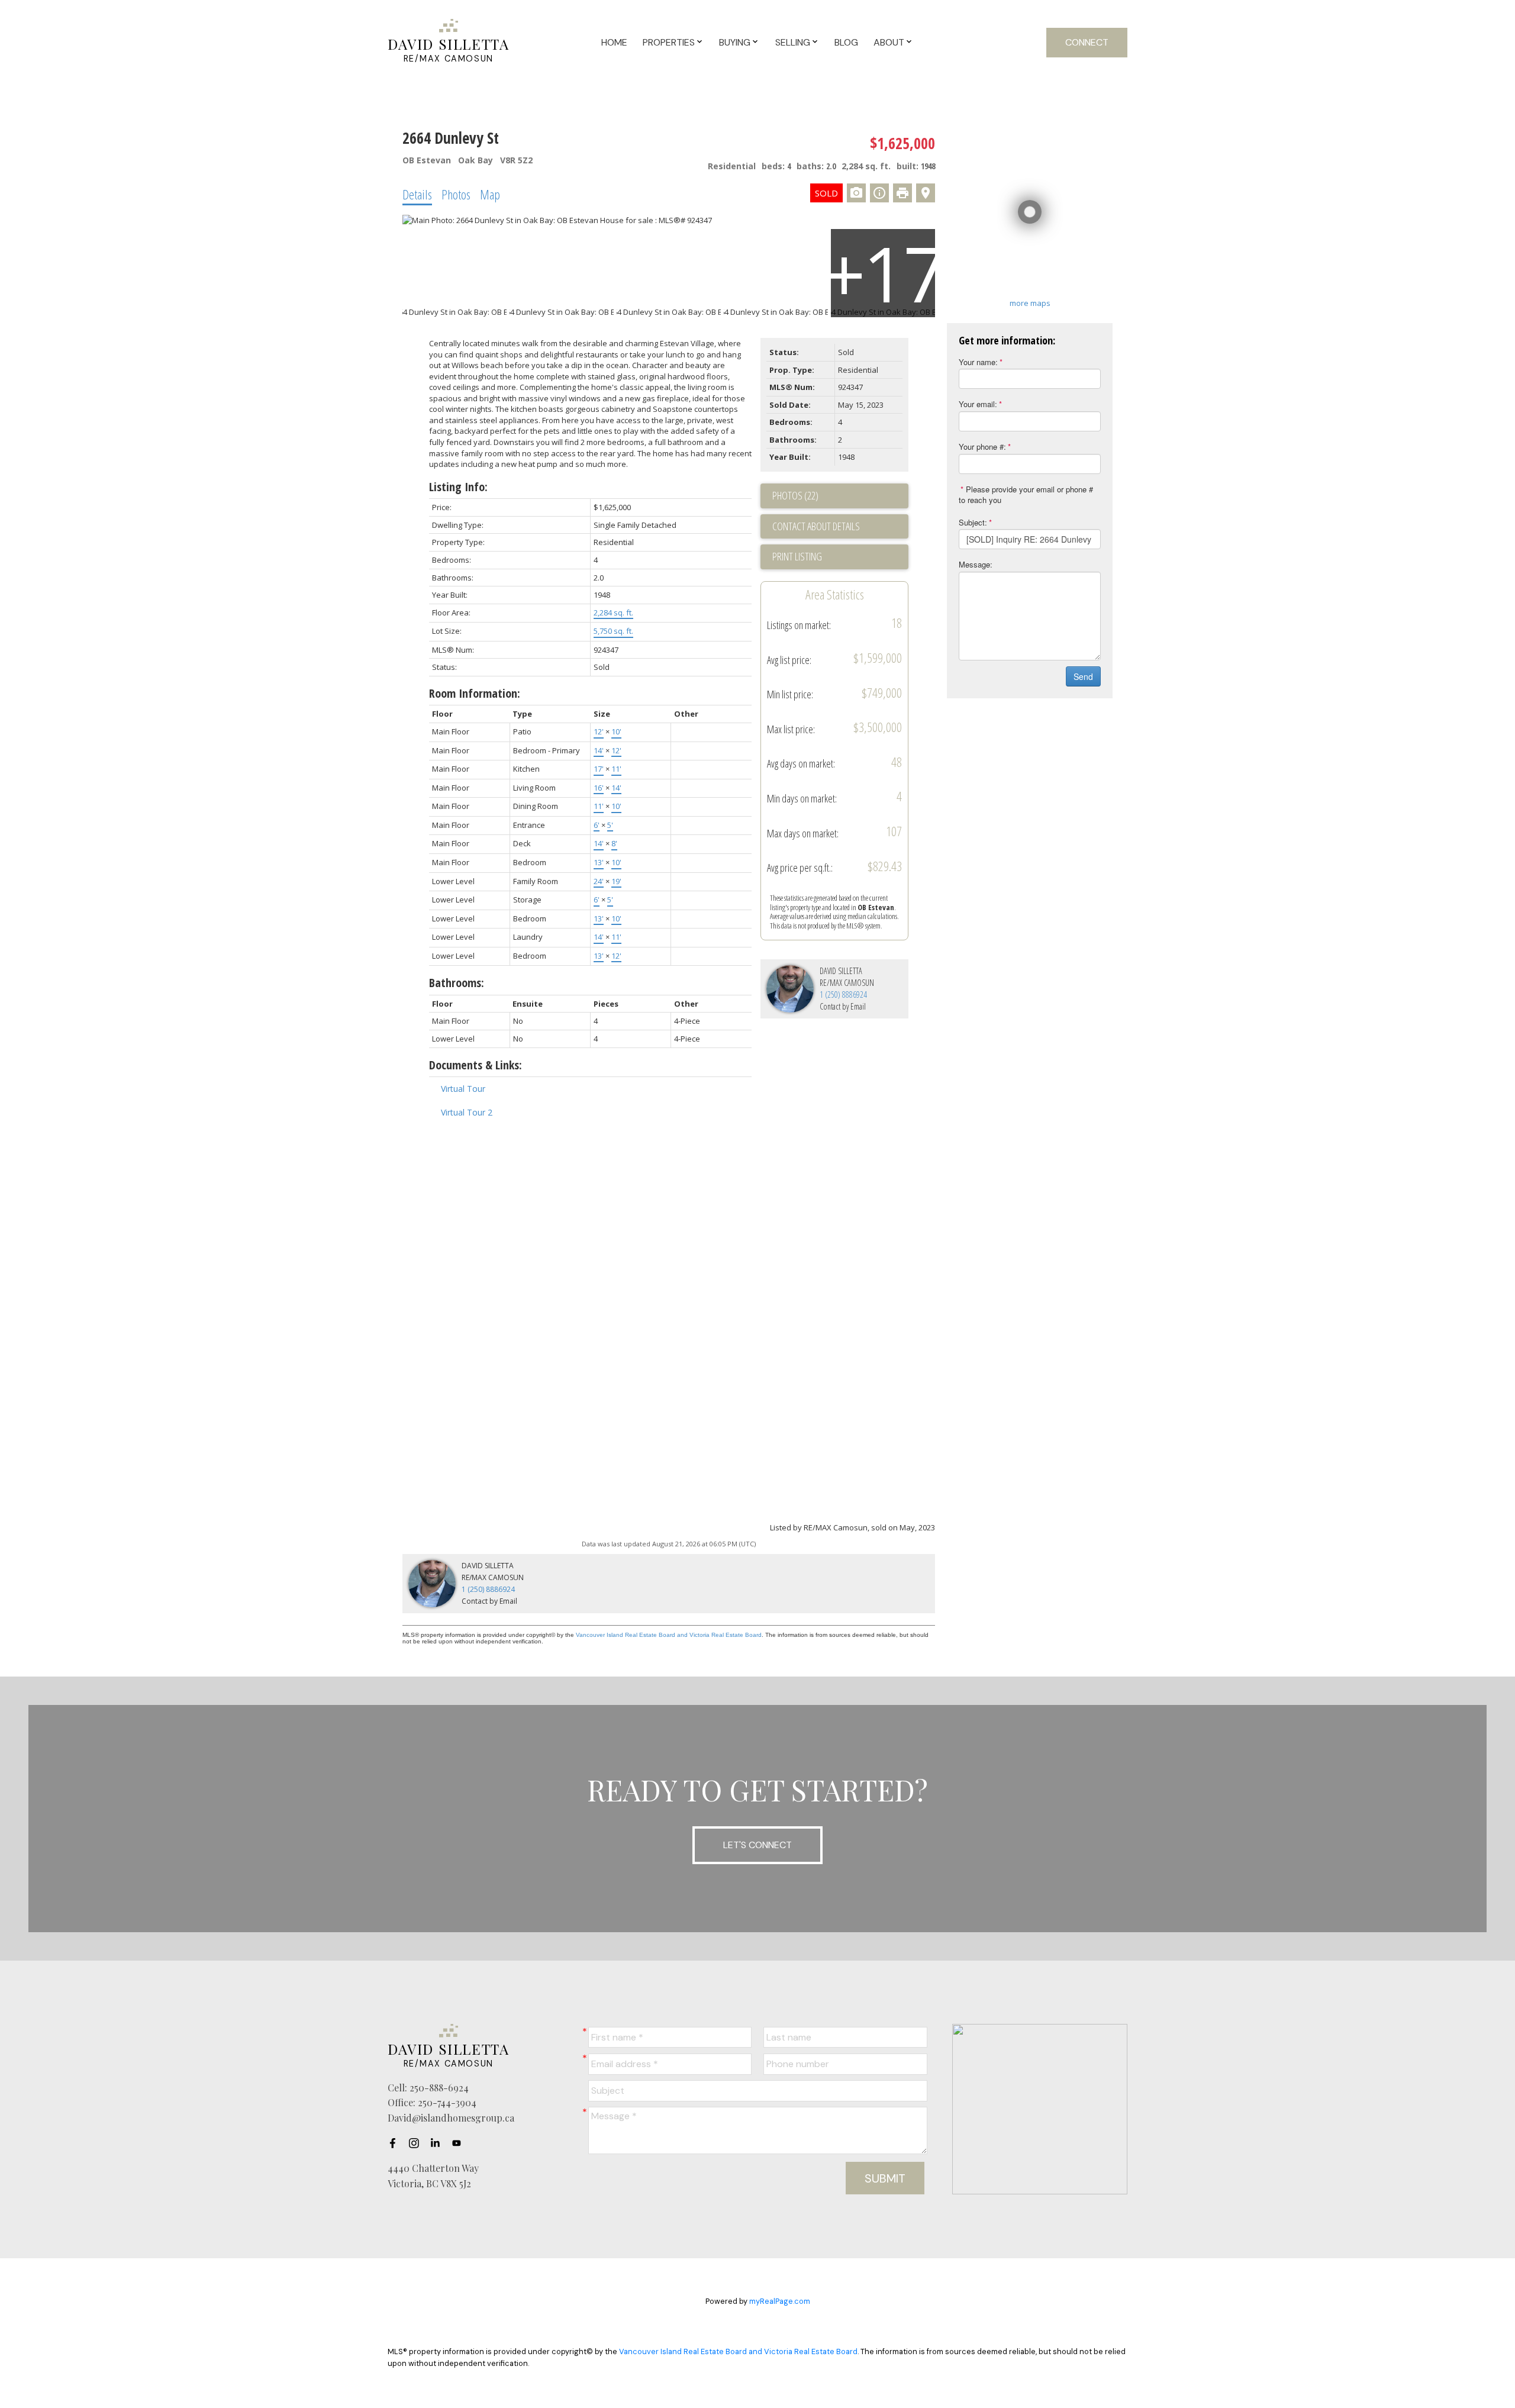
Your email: (978, 404)
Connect (1087, 42)
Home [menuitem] (614, 42)
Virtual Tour (463, 1089)
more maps (1030, 303)
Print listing (797, 556)
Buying (735, 42)
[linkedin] (439, 2143)
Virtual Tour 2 (467, 1112)
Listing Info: (458, 487)
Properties (669, 42)
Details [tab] (417, 194)
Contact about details (816, 526)
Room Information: (475, 693)
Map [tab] (490, 194)
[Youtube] (460, 2143)
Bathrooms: (457, 983)
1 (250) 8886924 (843, 995)
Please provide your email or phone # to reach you (1026, 495)
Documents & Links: (476, 1065)
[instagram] (417, 2143)
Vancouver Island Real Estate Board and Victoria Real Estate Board (669, 1635)
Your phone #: (982, 447)
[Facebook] (396, 2143)
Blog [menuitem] (846, 42)
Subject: (973, 522)
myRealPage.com (780, 2301)
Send (1083, 676)
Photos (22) (795, 495)
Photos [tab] (456, 194)
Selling (793, 42)
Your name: (978, 362)
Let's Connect (757, 1845)
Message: (976, 564)
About (889, 42)
